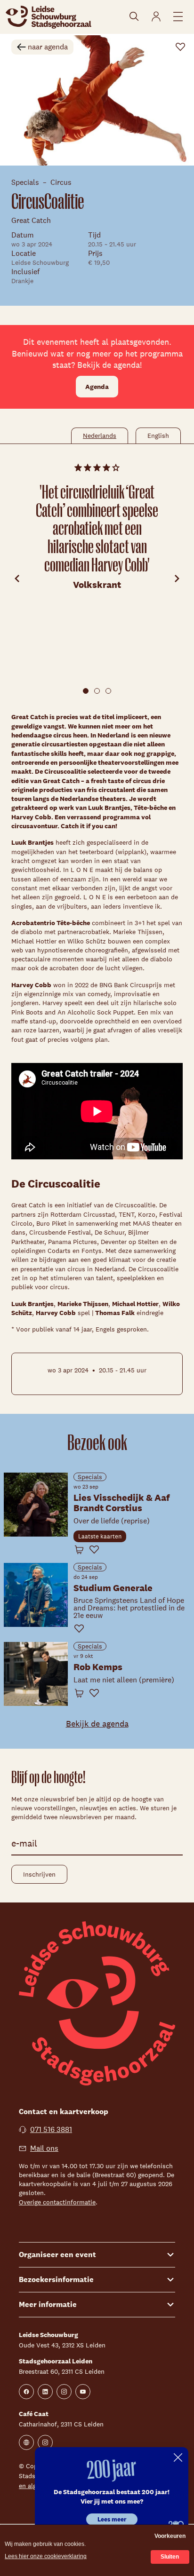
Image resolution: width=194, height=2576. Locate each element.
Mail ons (44, 2148)
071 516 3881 (51, 2129)
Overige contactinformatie (57, 2202)
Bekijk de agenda (97, 1724)
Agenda (97, 387)
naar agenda (48, 47)
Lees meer (112, 2519)
